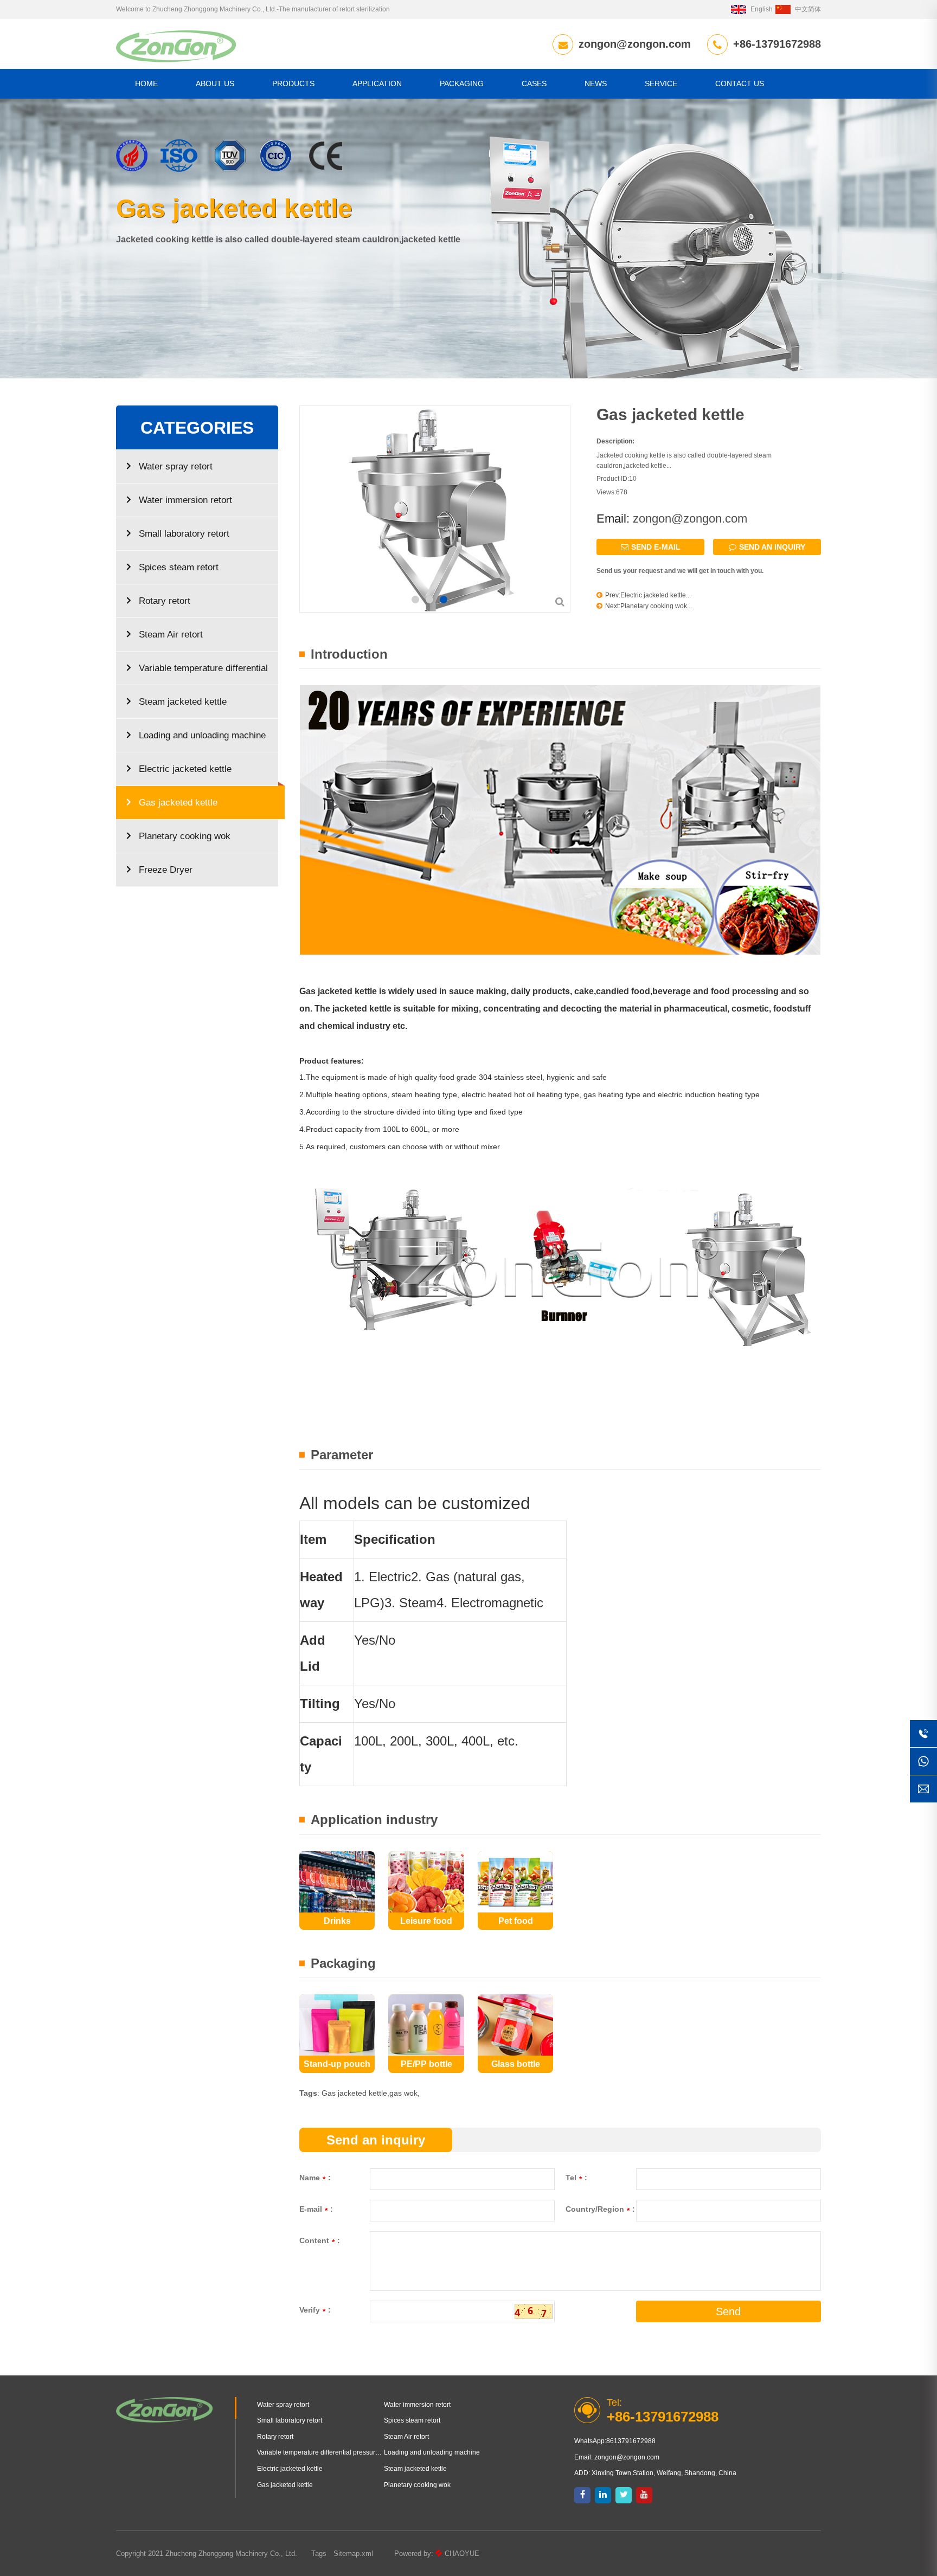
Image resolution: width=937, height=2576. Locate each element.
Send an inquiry (772, 547)
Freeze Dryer (166, 870)
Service (661, 83)
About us (215, 83)
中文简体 (808, 9)
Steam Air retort (171, 635)
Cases (534, 83)
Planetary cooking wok (185, 836)
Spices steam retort (179, 567)
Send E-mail (656, 547)
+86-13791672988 (777, 44)
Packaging (462, 83)
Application (377, 83)
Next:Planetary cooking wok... (649, 606)
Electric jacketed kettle (185, 769)
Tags (319, 2554)
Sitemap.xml (353, 2554)
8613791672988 (631, 2441)
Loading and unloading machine (202, 735)
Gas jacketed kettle (178, 803)
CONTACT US (740, 83)
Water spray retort (176, 466)
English (762, 9)
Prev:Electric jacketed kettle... (648, 595)
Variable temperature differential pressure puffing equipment (197, 674)
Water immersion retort (185, 500)
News (596, 83)
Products (293, 83)
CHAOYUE (462, 2554)
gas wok (403, 2093)
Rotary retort (165, 601)
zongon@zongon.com (635, 44)
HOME (146, 83)
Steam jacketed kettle (183, 702)
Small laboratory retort (184, 534)
